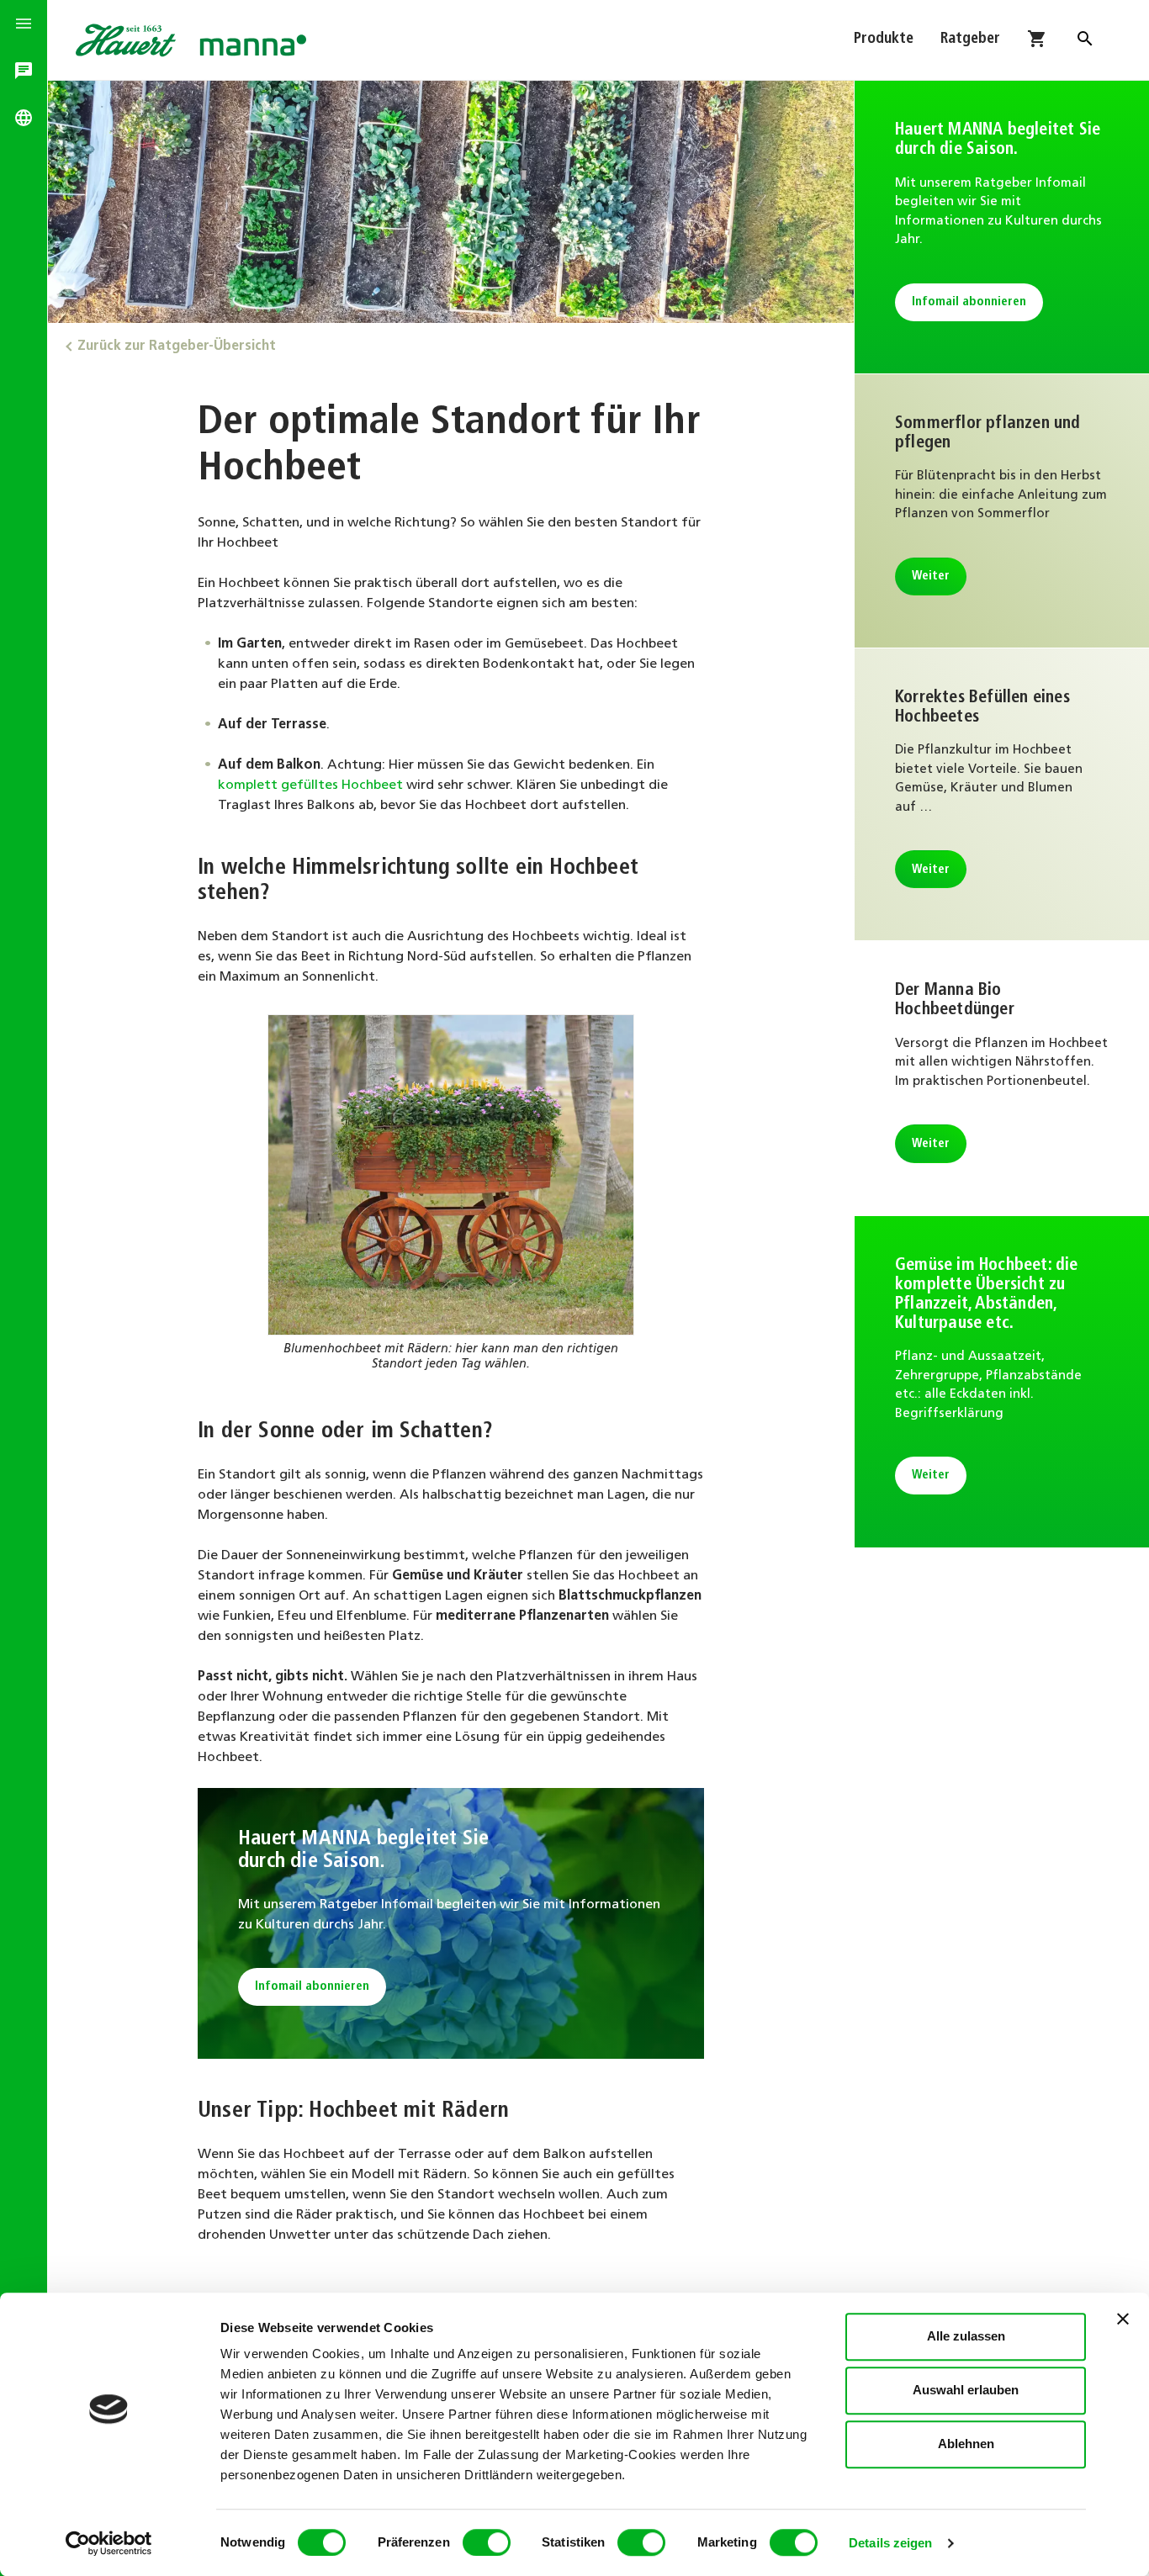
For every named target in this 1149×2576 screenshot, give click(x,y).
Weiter (931, 577)
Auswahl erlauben (966, 2390)
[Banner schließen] (1123, 2319)
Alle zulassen (966, 2336)
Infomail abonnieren (312, 1987)
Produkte (884, 40)
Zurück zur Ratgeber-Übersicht (177, 346)
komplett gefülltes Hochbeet (310, 785)
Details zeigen (890, 2543)
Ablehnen (966, 2444)
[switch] (487, 2542)
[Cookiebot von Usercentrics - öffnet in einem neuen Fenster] (109, 2543)
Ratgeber (970, 40)
